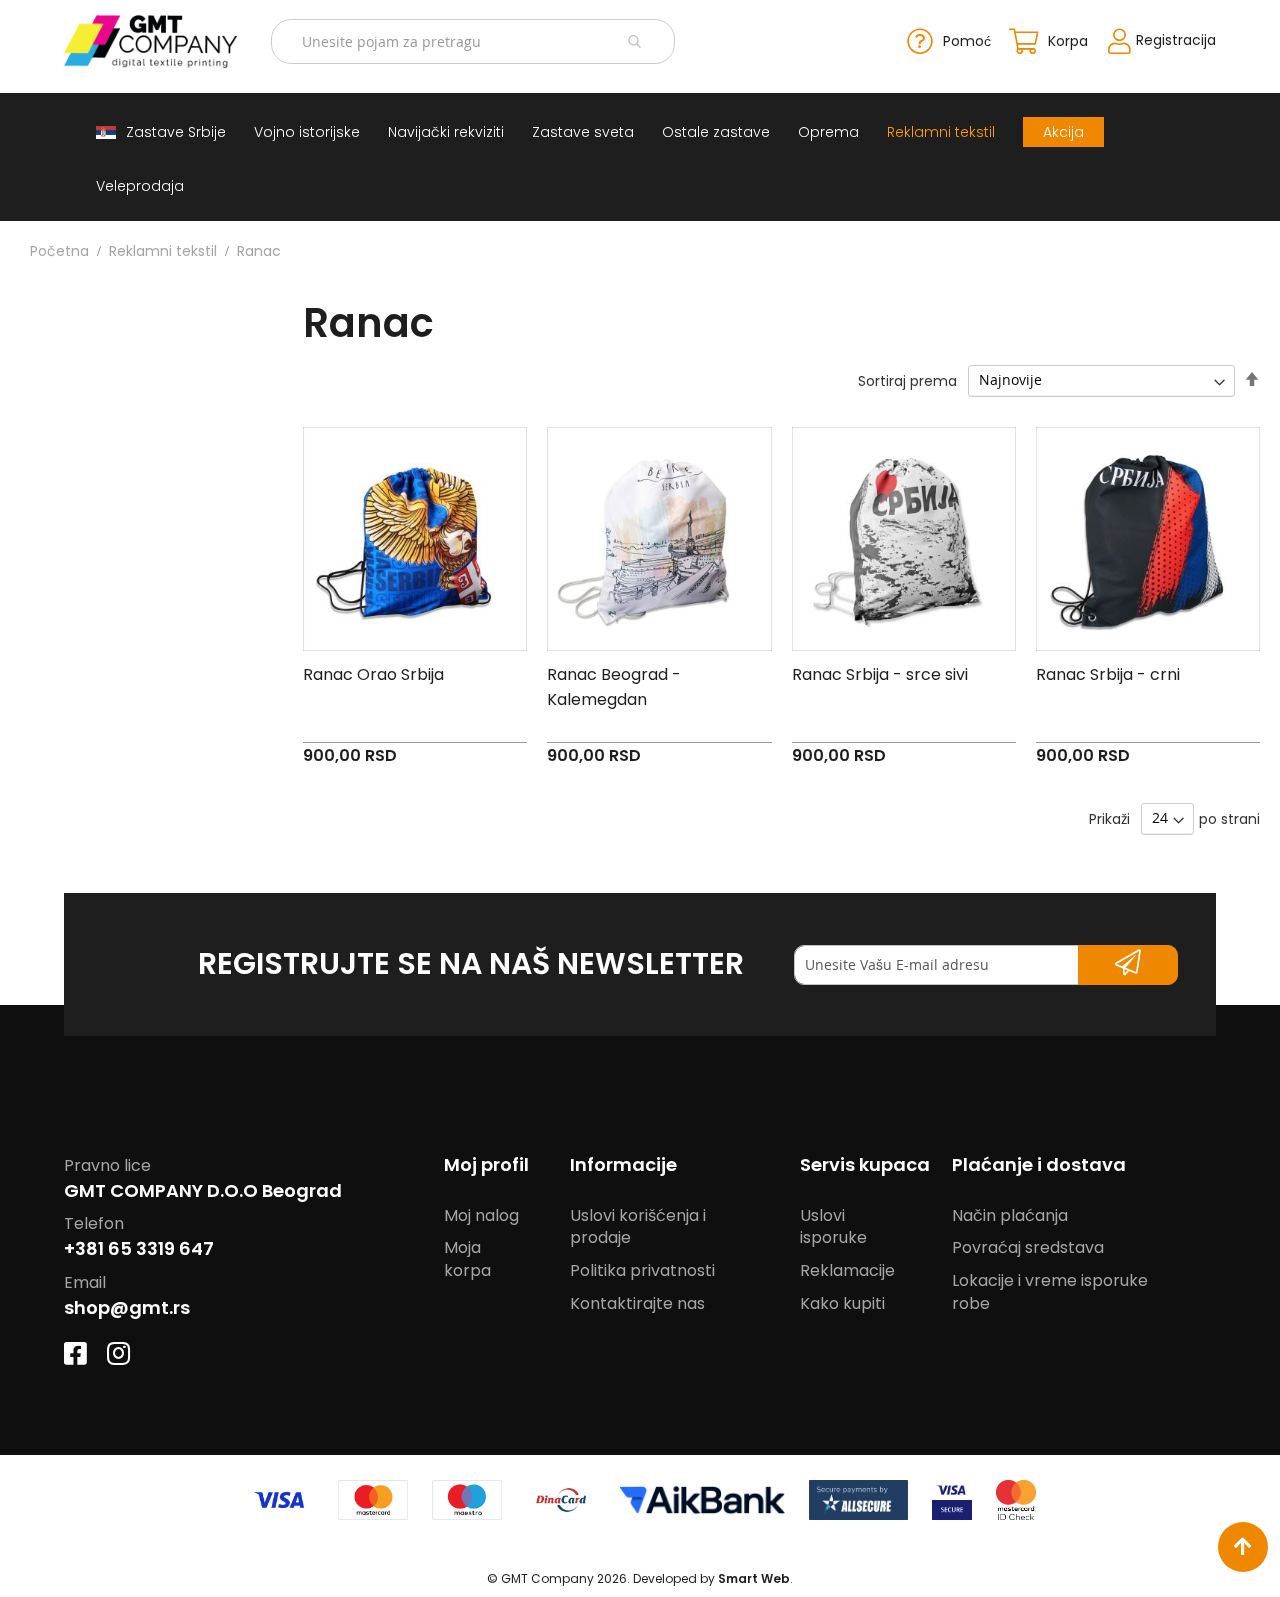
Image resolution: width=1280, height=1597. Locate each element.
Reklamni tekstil (163, 251)
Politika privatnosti (642, 1270)
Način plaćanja (1010, 1215)
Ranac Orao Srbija (373, 674)
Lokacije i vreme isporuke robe (1050, 1292)
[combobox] (472, 41)
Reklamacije (847, 1270)
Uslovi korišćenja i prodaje (638, 1227)
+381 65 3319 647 (139, 1248)
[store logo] (150, 41)
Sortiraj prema (907, 380)
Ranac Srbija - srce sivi (880, 674)
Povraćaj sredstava (1028, 1247)
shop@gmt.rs (127, 1307)
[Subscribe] (1128, 965)
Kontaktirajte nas (637, 1303)
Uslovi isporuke (833, 1227)
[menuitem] (161, 132)
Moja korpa (467, 1259)
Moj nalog (481, 1215)
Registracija (1176, 40)
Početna (59, 251)
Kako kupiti (842, 1303)
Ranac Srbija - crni (1108, 674)
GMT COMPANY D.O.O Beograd (203, 1190)
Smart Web (754, 1578)
